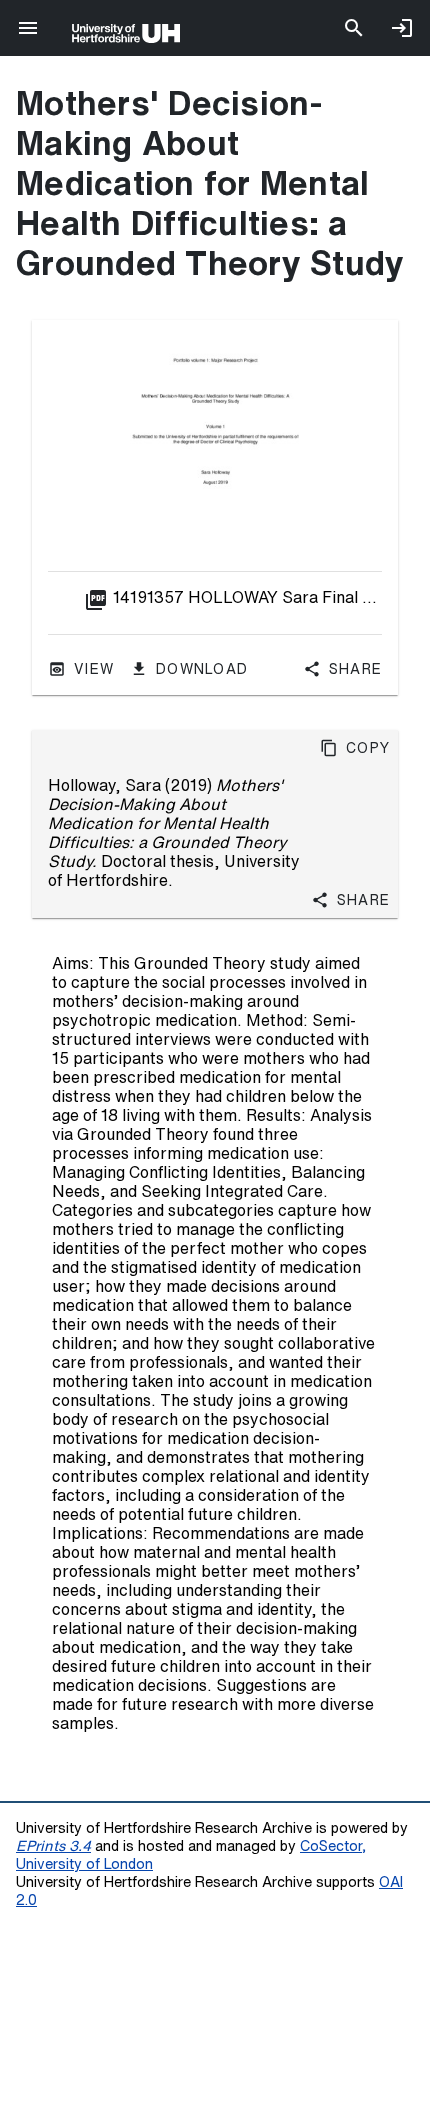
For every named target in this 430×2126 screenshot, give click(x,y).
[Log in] (402, 28)
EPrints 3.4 (53, 1845)
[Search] (354, 28)
